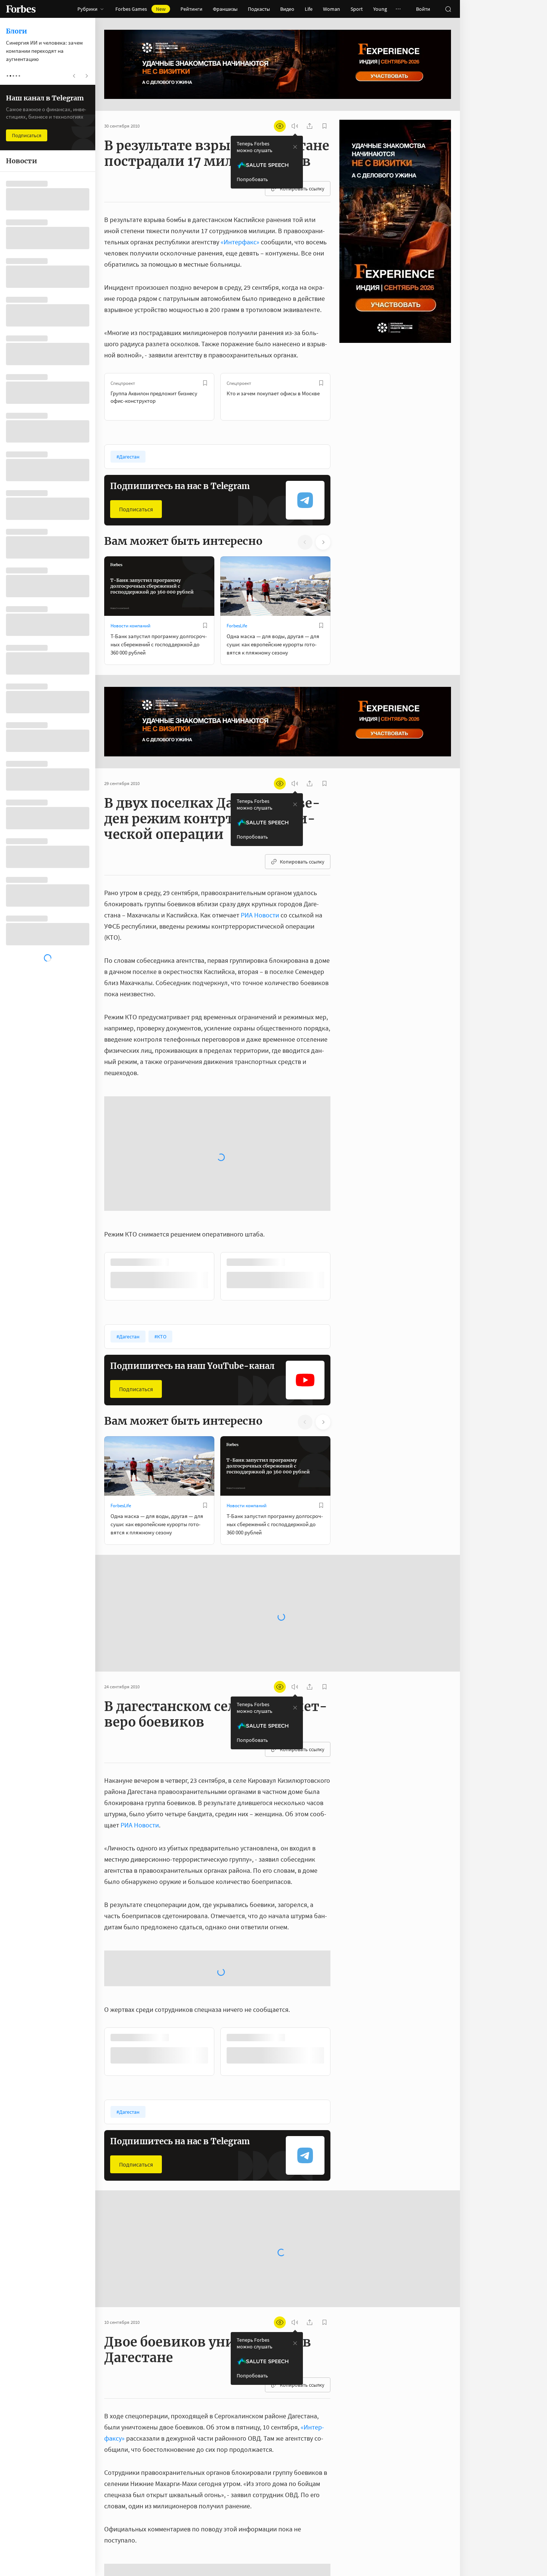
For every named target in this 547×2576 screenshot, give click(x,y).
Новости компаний (130, 626)
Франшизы (225, 9)
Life (309, 9)
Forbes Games (140, 9)
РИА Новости (260, 915)
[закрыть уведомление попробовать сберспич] (295, 147)
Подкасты (259, 9)
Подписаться (136, 509)
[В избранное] (205, 383)
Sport (357, 9)
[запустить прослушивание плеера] (295, 126)
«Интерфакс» (240, 242)
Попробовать (252, 179)
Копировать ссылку (302, 189)
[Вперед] (342, 397)
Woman (332, 9)
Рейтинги (191, 9)
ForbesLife (237, 626)
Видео (287, 9)
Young (380, 9)
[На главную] (21, 9)
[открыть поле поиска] (448, 9)
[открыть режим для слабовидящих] (280, 126)
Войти (423, 9)
